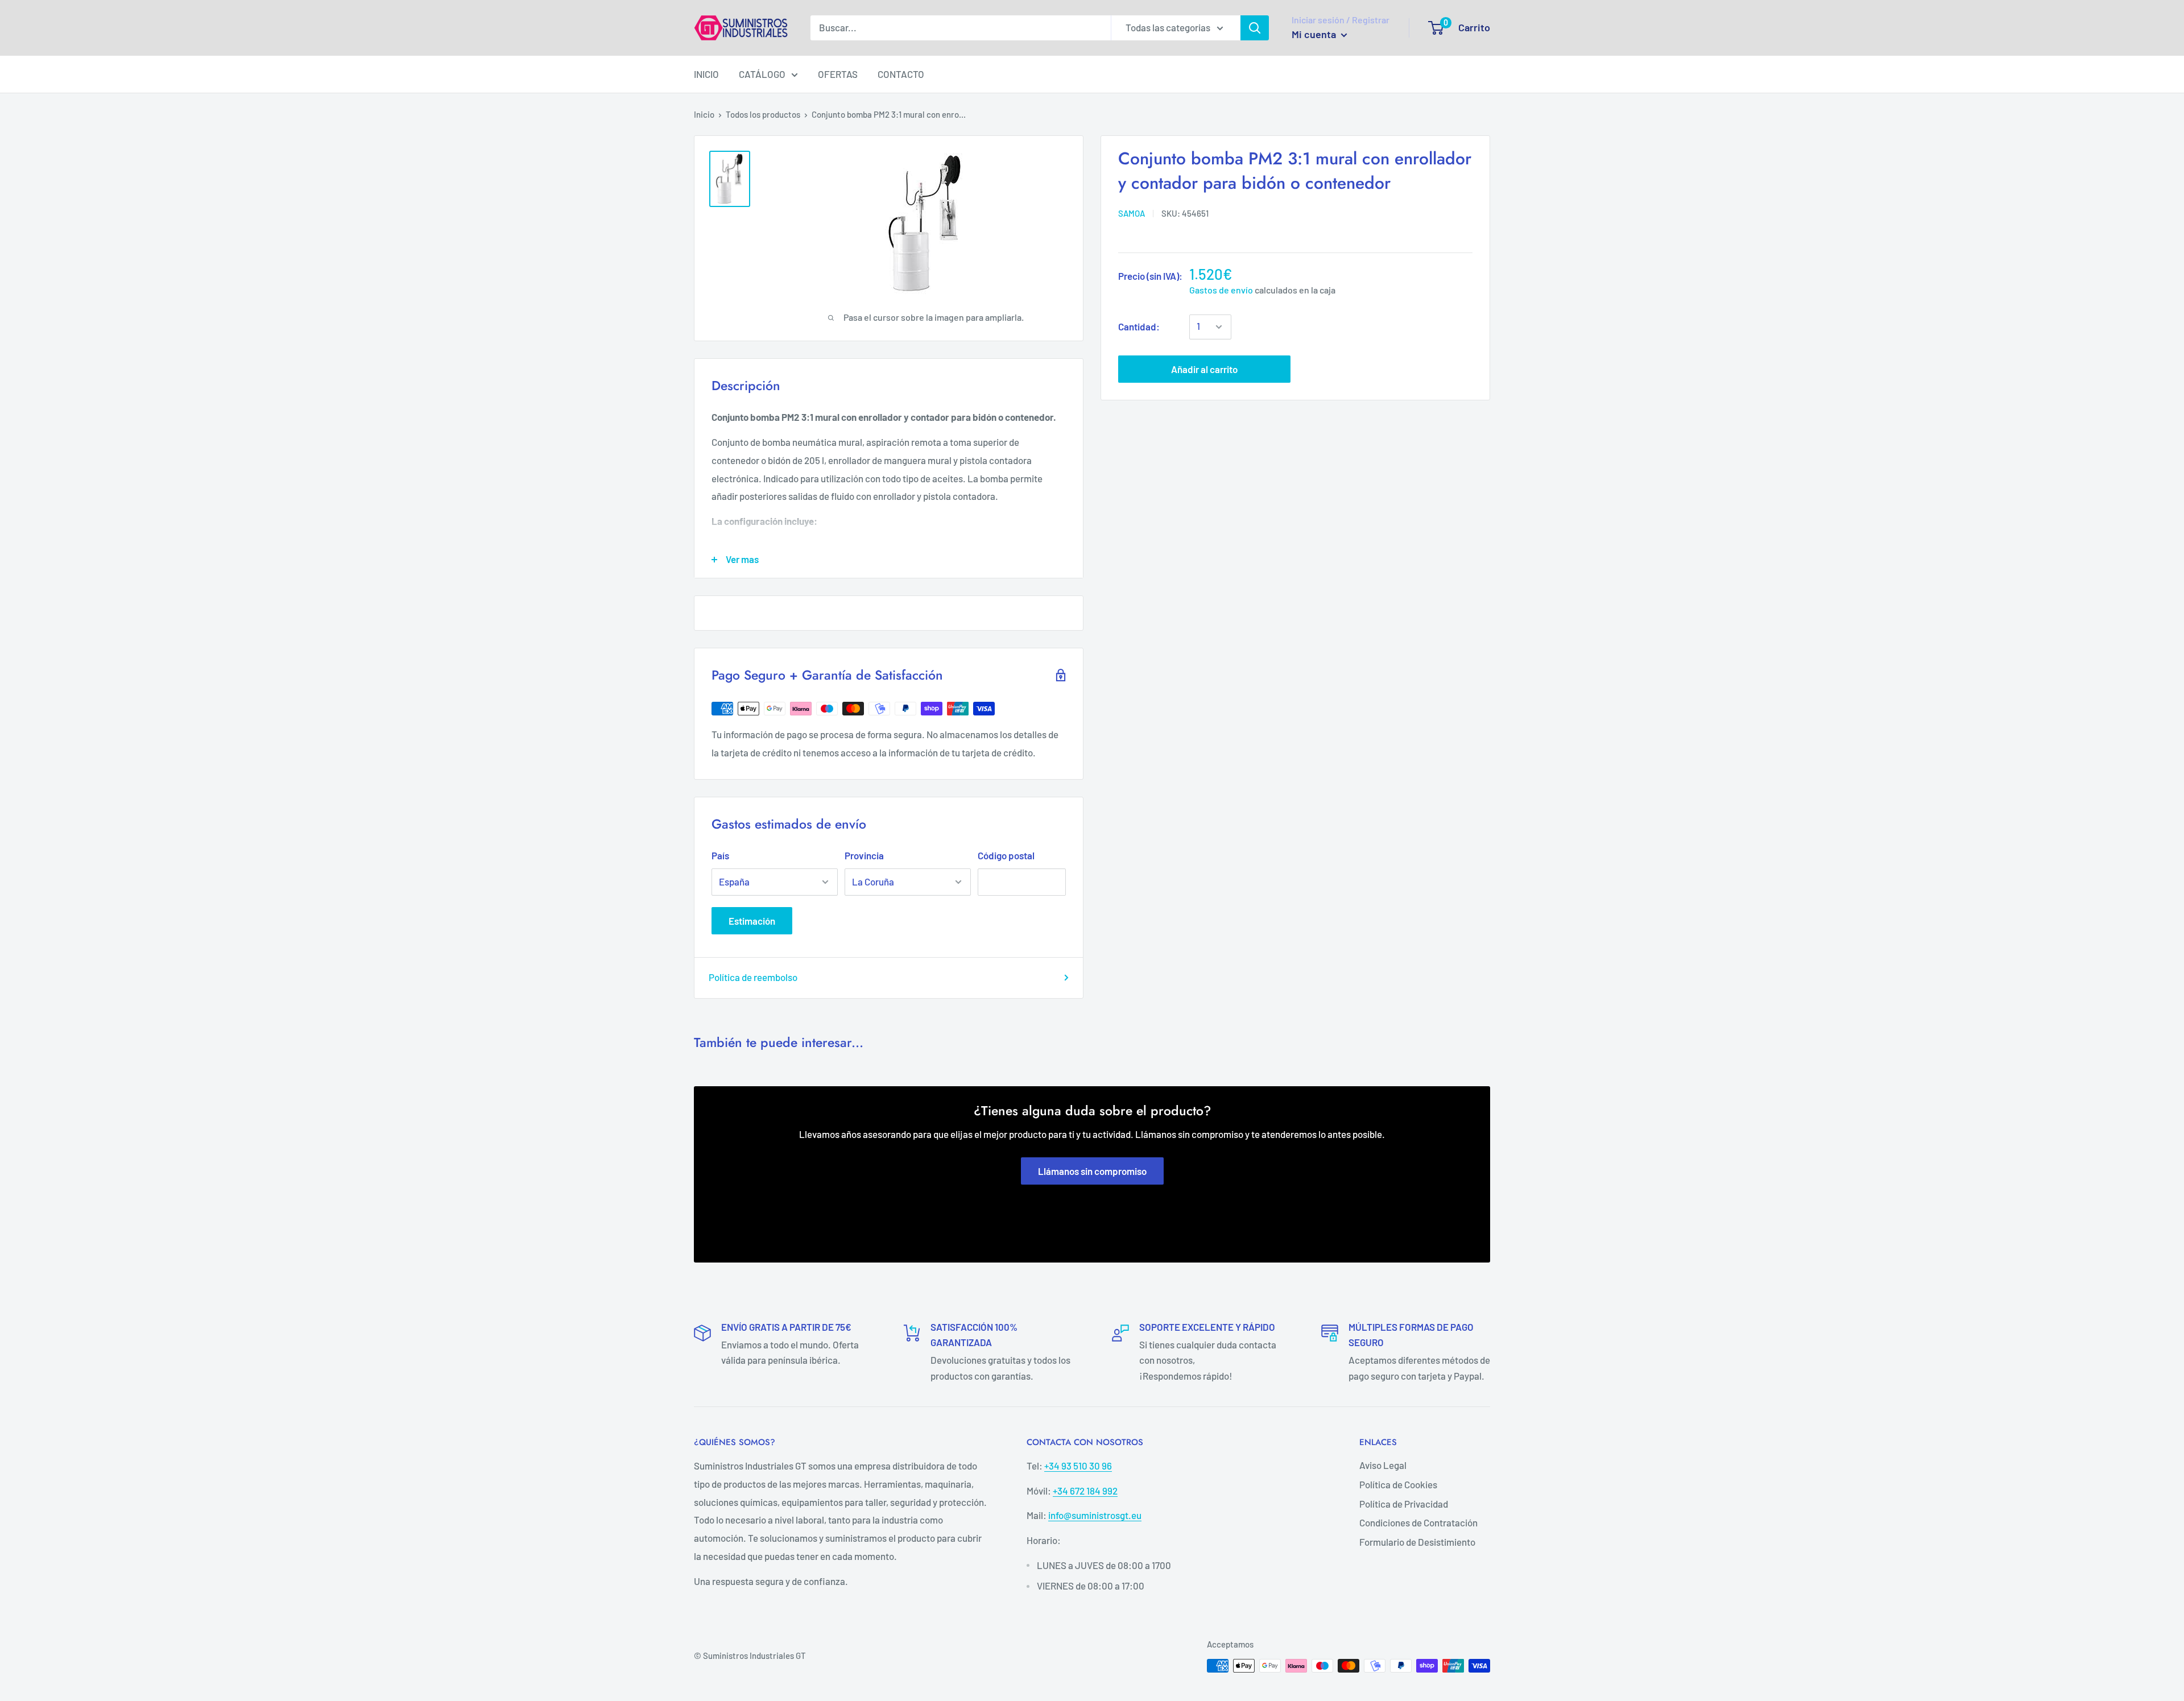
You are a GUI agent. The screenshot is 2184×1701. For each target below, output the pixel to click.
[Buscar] (1255, 28)
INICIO (706, 74)
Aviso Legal (1383, 1465)
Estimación (752, 921)
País (720, 855)
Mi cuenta (1315, 34)
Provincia (864, 855)
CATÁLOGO (762, 74)
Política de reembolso (753, 977)
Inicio (704, 114)
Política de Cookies (1398, 1484)
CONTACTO (901, 74)
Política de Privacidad (1404, 1504)
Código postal (1006, 855)
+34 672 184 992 (1085, 1491)
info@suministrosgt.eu (1095, 1515)
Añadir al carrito (1204, 369)
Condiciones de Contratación (1418, 1522)
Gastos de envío (1221, 290)
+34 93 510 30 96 (1078, 1466)
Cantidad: (1139, 326)
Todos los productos (763, 114)
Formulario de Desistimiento (1417, 1542)
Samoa (1132, 213)
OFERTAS (838, 74)
